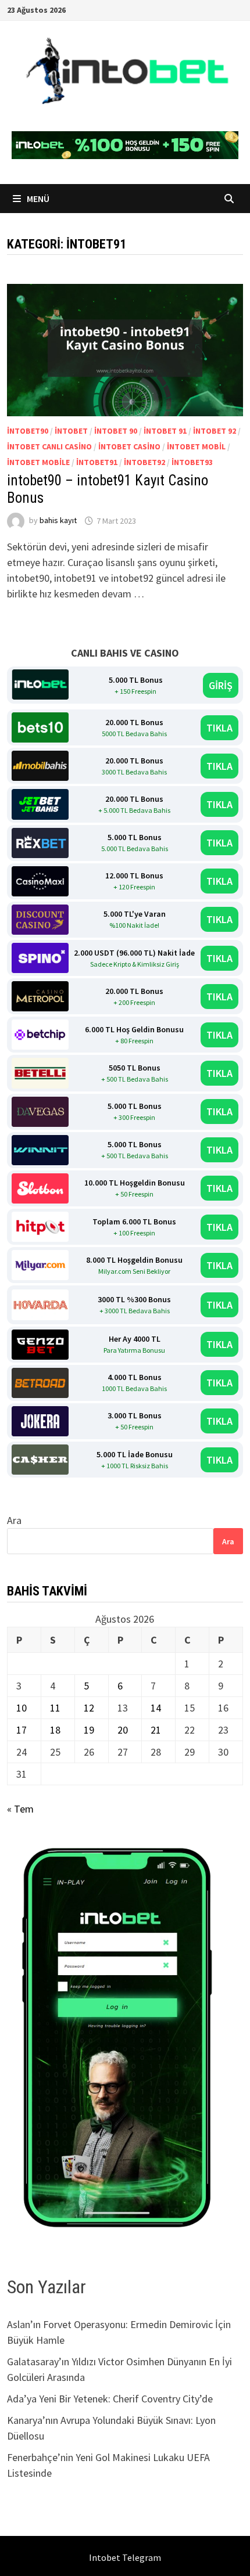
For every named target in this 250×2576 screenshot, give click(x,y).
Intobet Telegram (125, 2557)
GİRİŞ (221, 685)
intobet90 (28, 431)
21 (156, 1730)
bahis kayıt (58, 521)
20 (123, 1730)
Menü (37, 199)
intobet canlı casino (49, 446)
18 (55, 1730)
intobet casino (129, 446)
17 (22, 1730)
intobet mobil (196, 446)
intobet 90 (116, 431)
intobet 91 (165, 431)
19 (89, 1730)
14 (156, 1708)
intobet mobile (38, 462)
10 (22, 1708)
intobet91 (97, 462)
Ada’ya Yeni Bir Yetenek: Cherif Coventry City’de (110, 2399)
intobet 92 (215, 431)
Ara (14, 1520)
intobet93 (192, 462)
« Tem (20, 1809)
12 (89, 1708)
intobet (71, 431)
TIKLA (219, 728)
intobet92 (144, 462)
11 (55, 1708)
